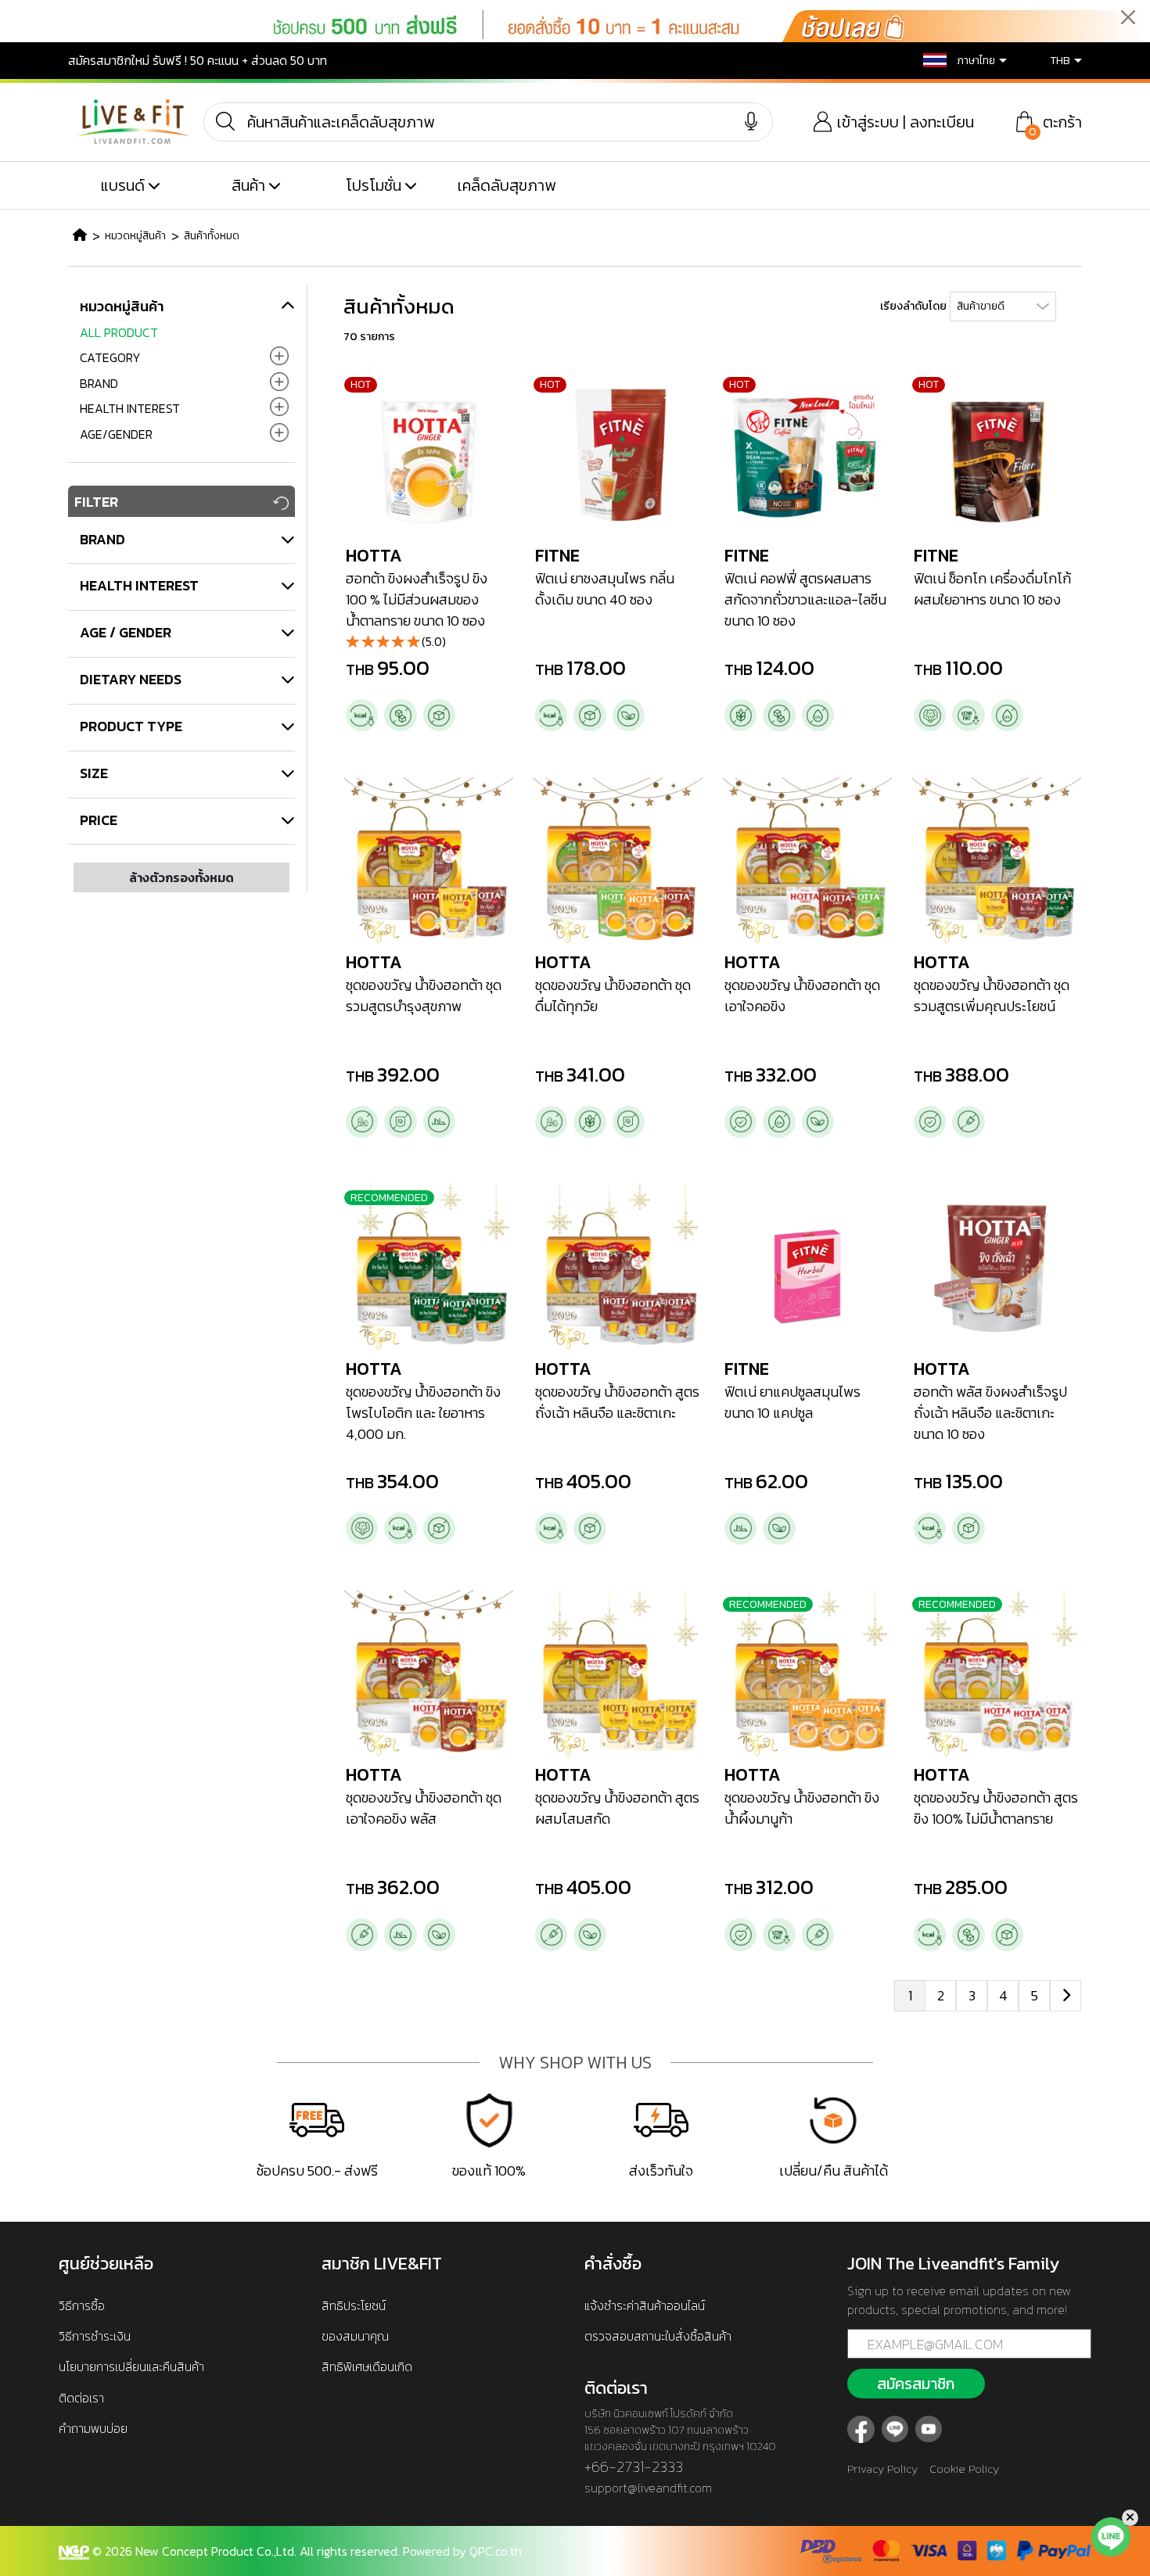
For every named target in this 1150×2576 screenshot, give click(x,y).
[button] (954, 61)
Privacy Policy (882, 2468)
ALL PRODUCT (119, 332)
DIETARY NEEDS (131, 679)
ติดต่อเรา (81, 2398)
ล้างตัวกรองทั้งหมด (181, 877)
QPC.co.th (496, 2551)
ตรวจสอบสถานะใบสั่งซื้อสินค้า (658, 2336)
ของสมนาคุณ (355, 2336)
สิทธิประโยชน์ (354, 2305)
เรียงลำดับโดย (913, 306)
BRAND (99, 383)
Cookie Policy (964, 2468)
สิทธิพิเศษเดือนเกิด (367, 2366)
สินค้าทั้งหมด (212, 236)
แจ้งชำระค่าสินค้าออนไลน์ (645, 2305)
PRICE (99, 820)
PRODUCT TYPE (131, 726)
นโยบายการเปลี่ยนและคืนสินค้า (131, 2366)
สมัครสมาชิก (916, 2384)
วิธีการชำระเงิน (95, 2336)
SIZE (94, 773)
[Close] (1128, 17)
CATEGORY (110, 357)
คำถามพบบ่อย (93, 2428)
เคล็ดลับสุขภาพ (507, 185)
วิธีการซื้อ (82, 2305)
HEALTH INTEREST (130, 408)
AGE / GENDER (126, 632)
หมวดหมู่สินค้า (135, 236)
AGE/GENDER (116, 434)
